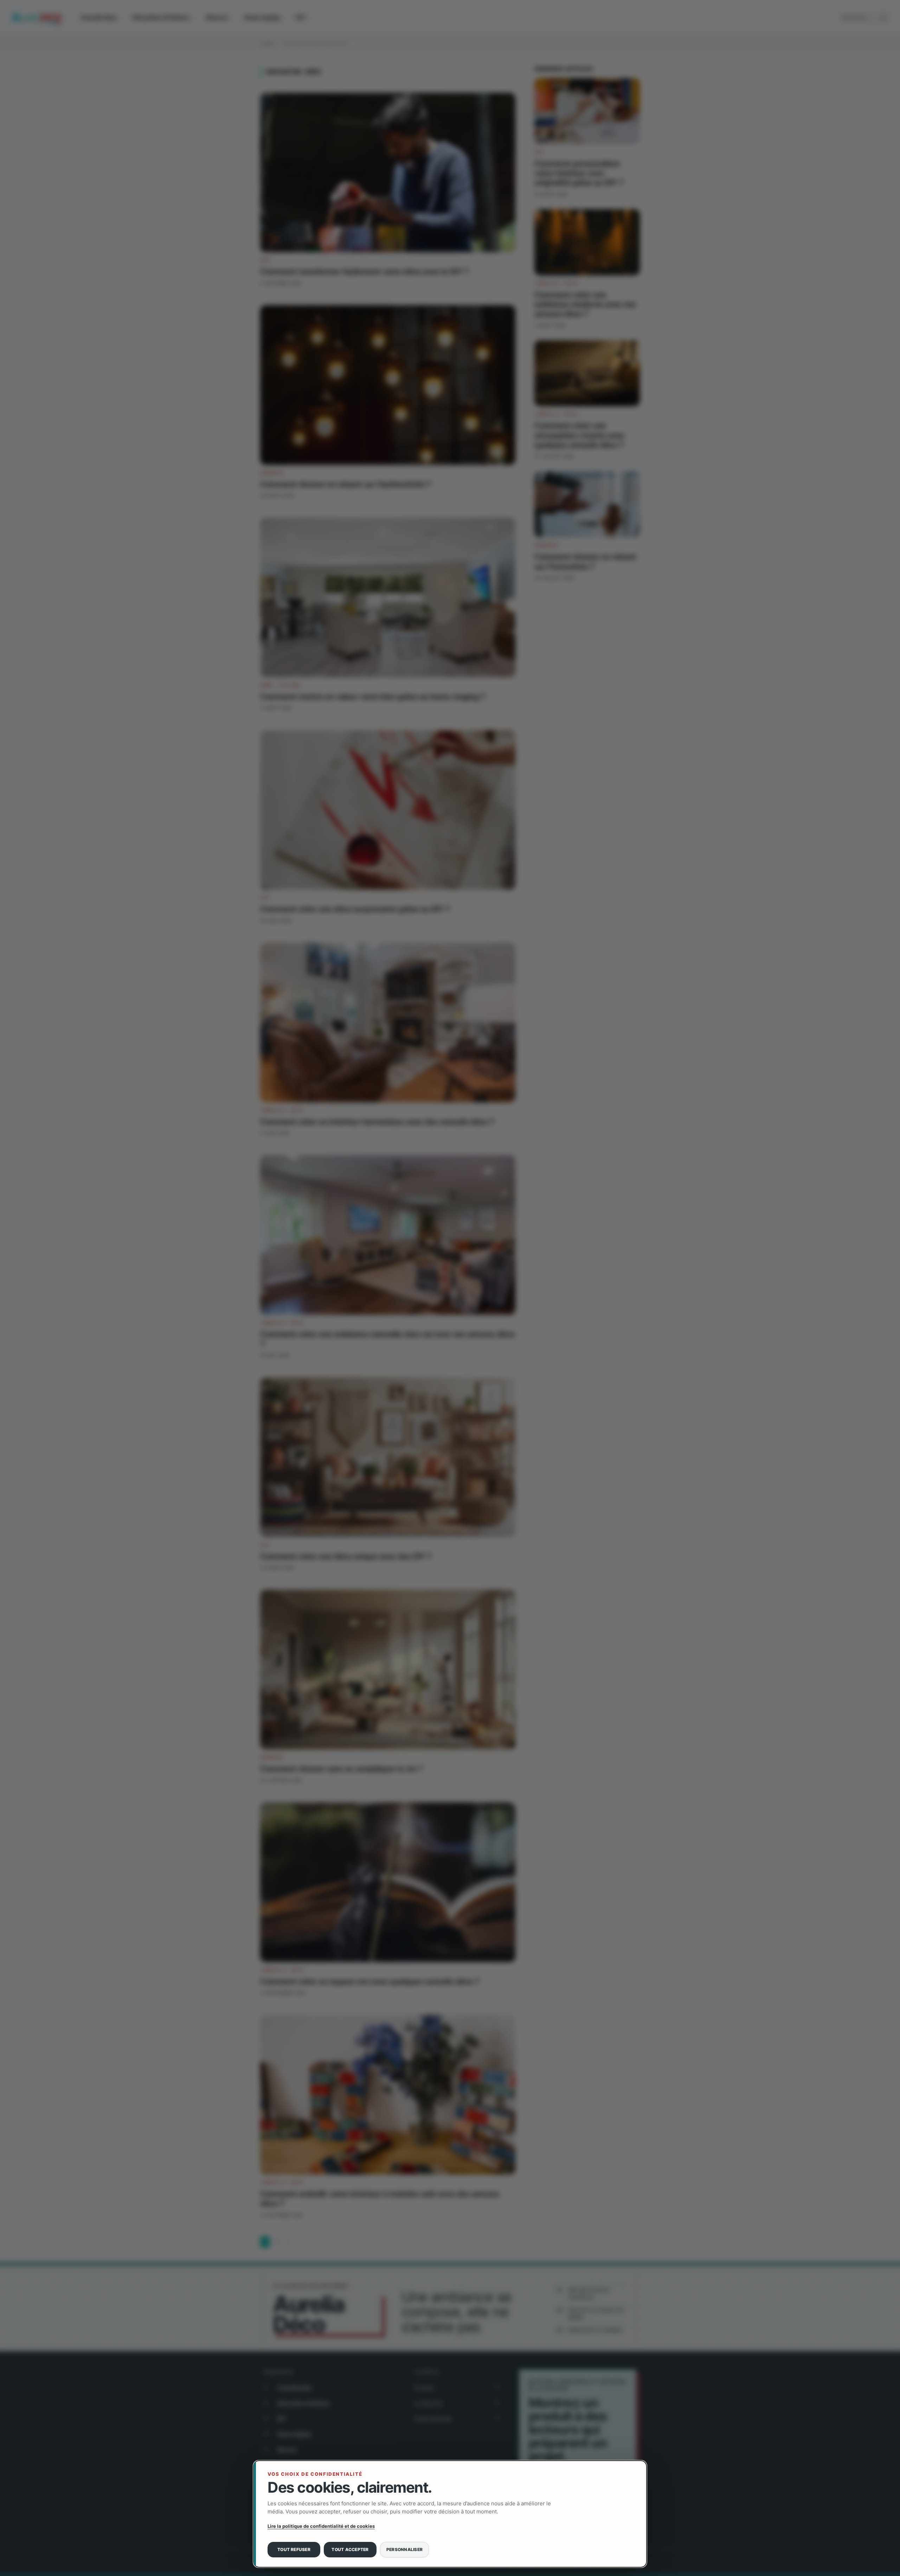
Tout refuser (294, 2549)
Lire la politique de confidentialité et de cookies (321, 2526)
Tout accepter (350, 2549)
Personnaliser (404, 2549)
